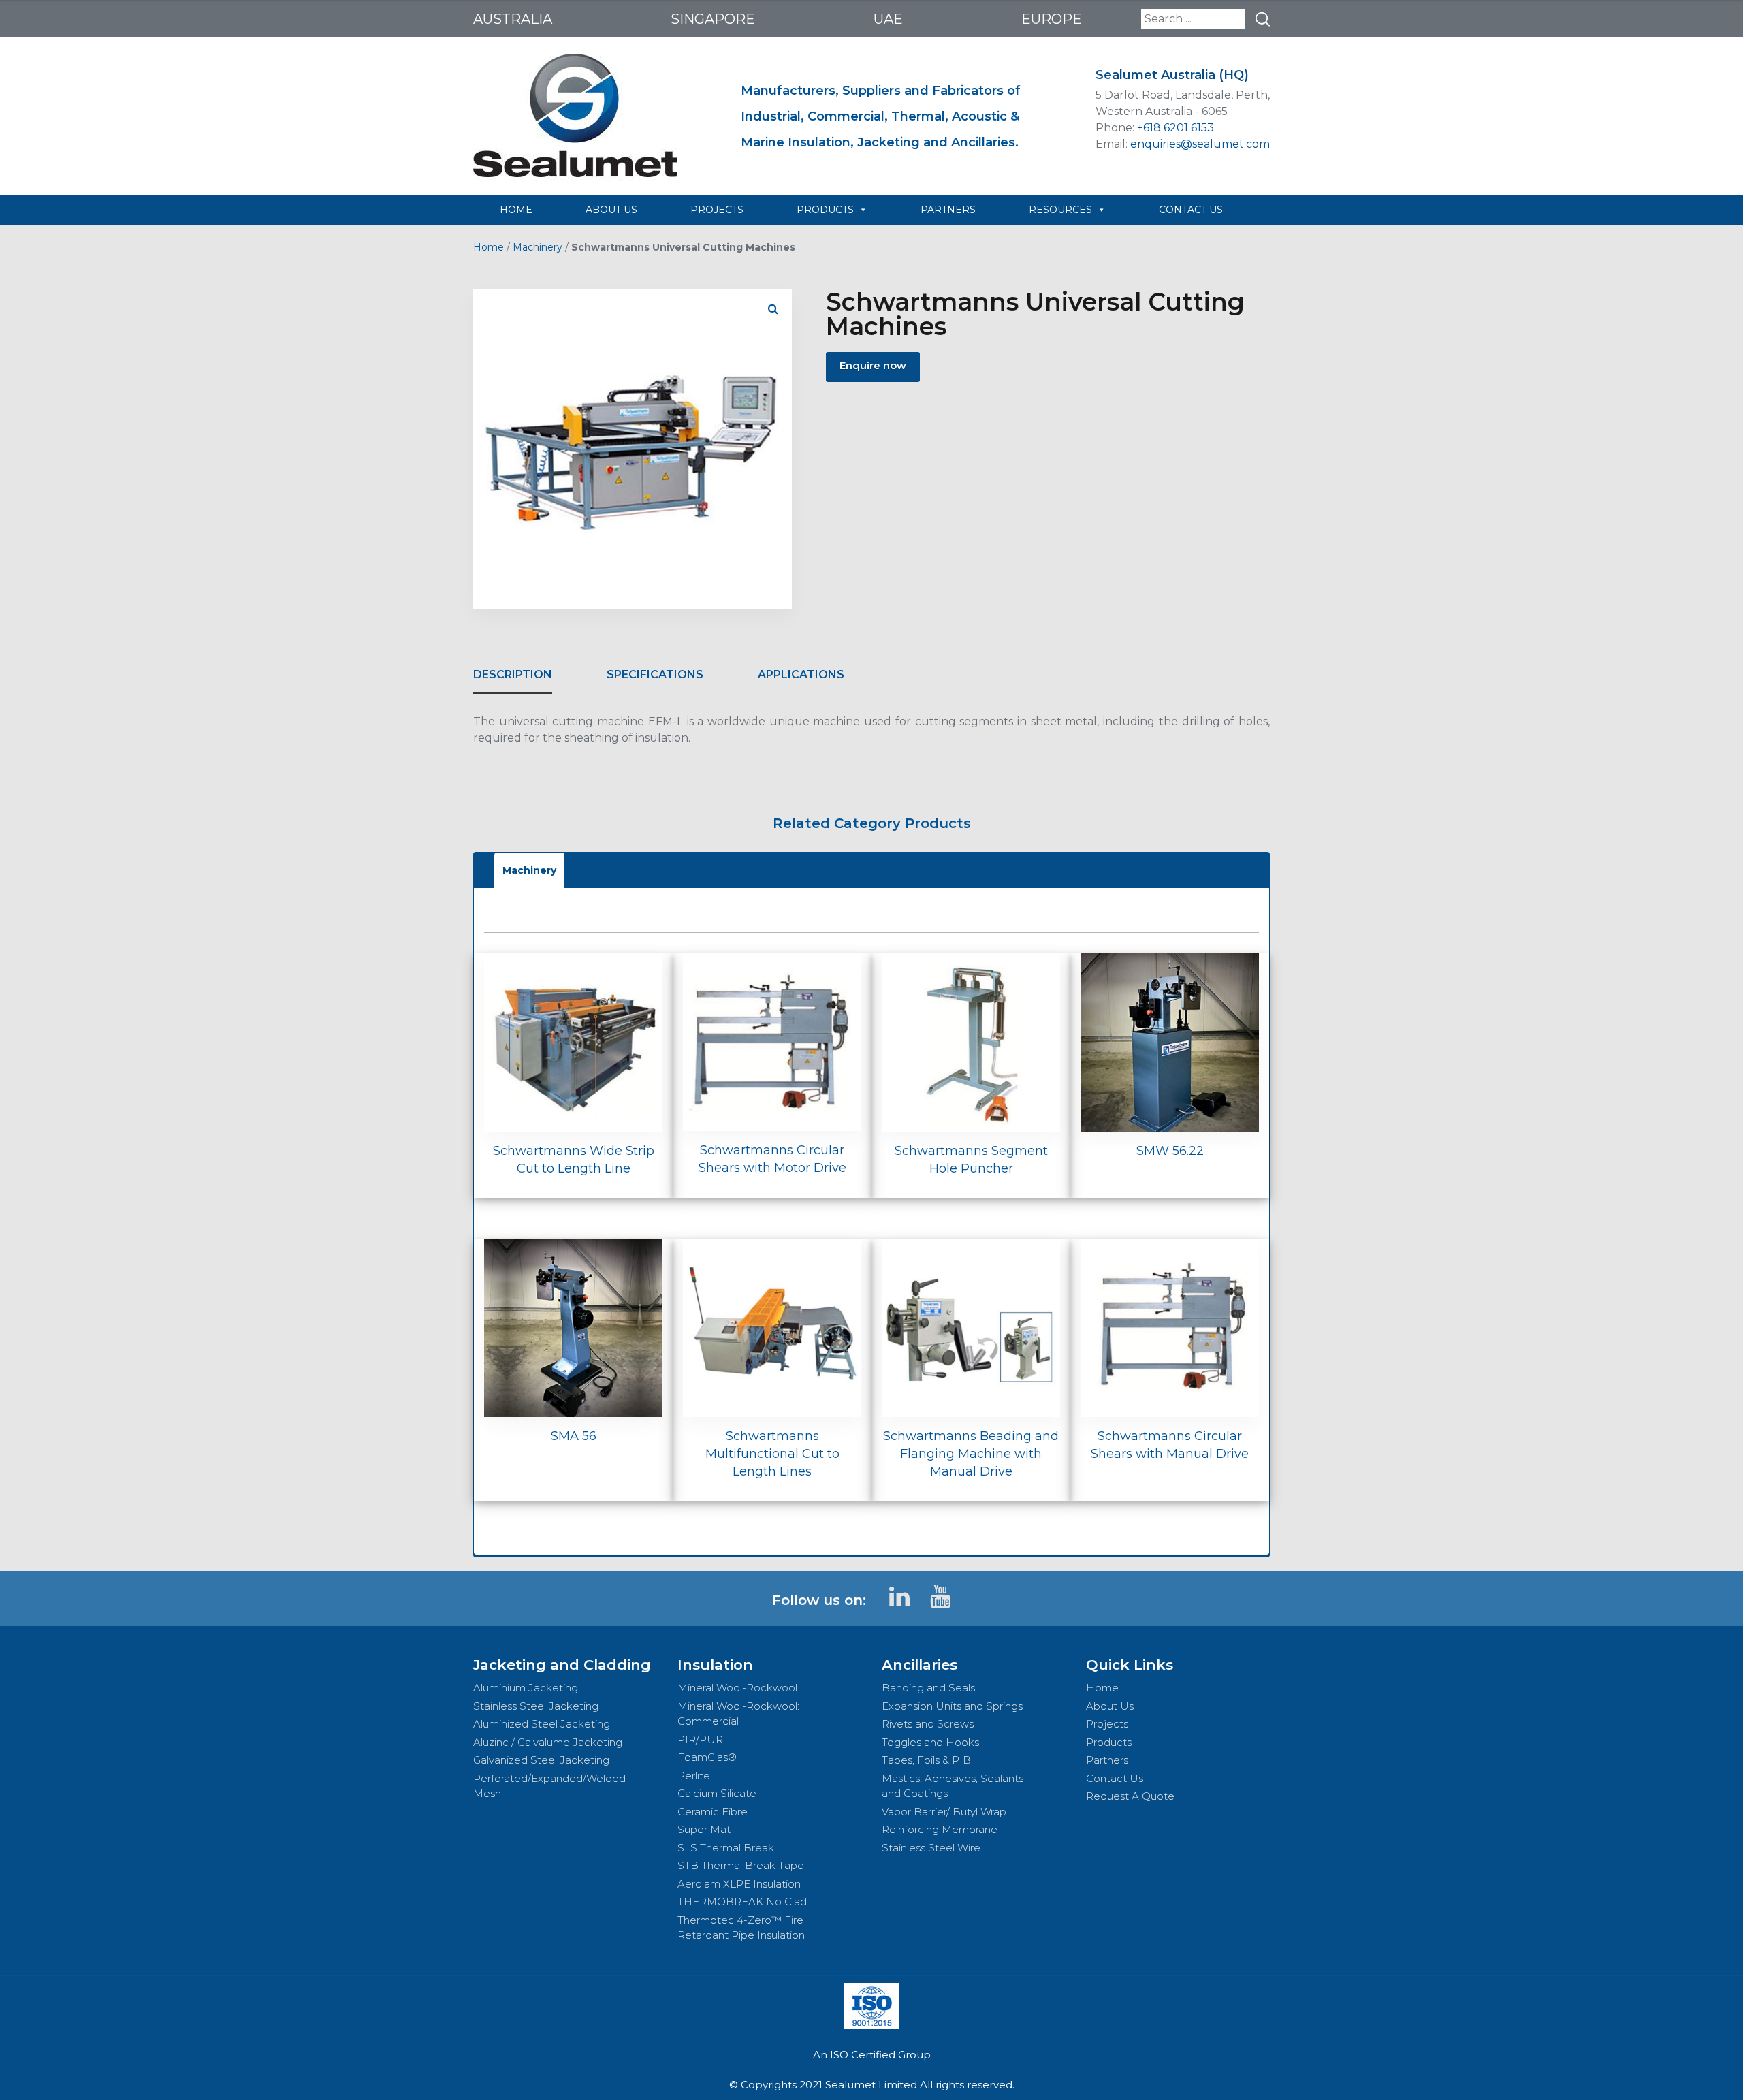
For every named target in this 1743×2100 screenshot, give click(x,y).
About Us (1110, 1706)
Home (489, 247)
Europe (1052, 19)
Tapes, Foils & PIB (926, 1760)
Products (1109, 1742)
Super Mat (704, 1829)
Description (513, 674)
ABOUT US (611, 210)
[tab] (513, 675)
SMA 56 (574, 1436)
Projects (1107, 1724)
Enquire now (873, 365)
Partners (1107, 1760)
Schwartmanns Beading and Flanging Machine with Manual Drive (971, 1454)
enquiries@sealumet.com (1200, 144)
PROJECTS (717, 210)
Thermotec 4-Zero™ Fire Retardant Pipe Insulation (741, 1928)
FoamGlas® (707, 1757)
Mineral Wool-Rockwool (737, 1688)
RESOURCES (1060, 210)
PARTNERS (948, 210)
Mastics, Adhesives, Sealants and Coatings (953, 1786)
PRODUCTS (825, 210)
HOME (516, 210)
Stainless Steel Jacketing (536, 1706)
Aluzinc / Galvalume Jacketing (548, 1742)
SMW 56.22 (1170, 1151)
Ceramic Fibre (713, 1812)
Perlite (694, 1776)
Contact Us (1115, 1778)
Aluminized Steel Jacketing (542, 1724)
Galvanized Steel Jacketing (541, 1760)
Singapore (713, 19)
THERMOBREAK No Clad (742, 1902)
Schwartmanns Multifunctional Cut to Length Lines (772, 1454)
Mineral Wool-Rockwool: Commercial (738, 1714)
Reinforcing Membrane (940, 1829)
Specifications (655, 674)
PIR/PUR (700, 1739)
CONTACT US (1191, 210)
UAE (888, 19)
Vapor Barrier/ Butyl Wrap (944, 1812)
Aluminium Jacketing (526, 1688)
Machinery (538, 247)
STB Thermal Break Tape (741, 1865)
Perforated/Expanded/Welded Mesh (549, 1786)
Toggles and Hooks (930, 1742)
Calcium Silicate (717, 1793)
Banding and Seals (928, 1688)
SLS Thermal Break (726, 1848)
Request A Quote (1130, 1796)
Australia (513, 19)
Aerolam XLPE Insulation (739, 1884)
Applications (801, 674)
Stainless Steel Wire (931, 1848)
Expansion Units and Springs (952, 1706)
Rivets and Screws (928, 1724)
